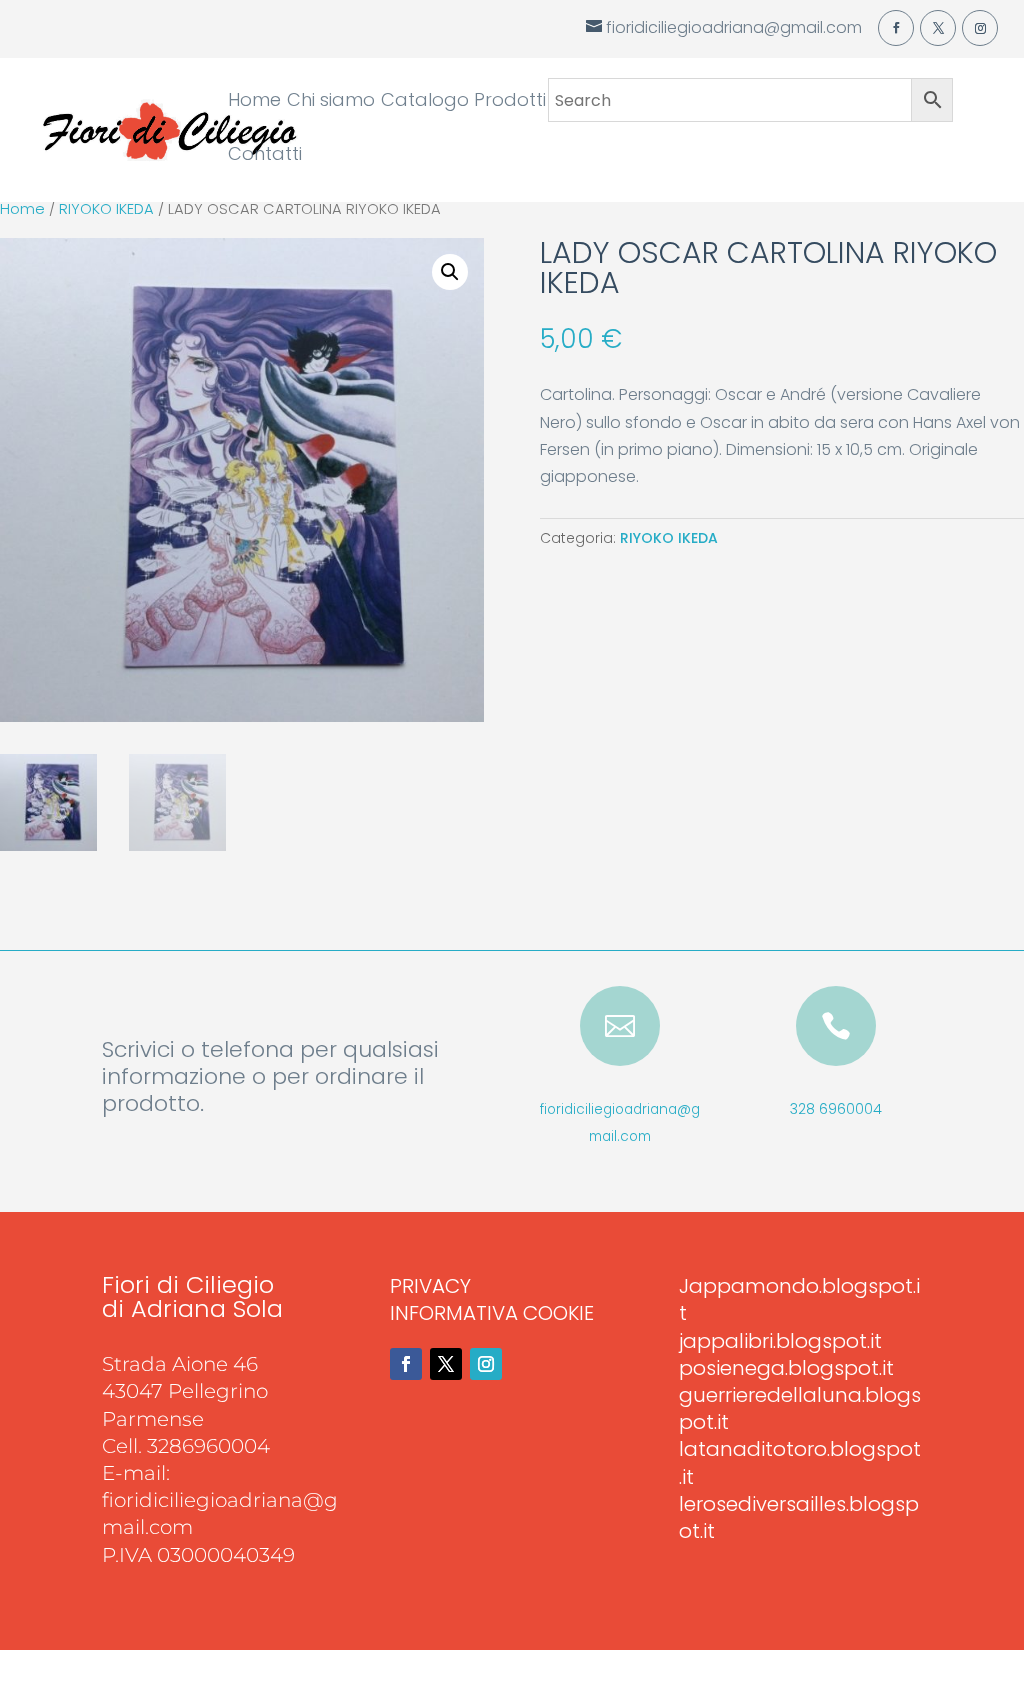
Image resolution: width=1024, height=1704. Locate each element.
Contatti (265, 156)
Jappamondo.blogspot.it (799, 1299)
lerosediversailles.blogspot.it (799, 1517)
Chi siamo (331, 102)
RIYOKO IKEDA (106, 209)
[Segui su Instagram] (486, 1364)
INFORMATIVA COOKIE (492, 1313)
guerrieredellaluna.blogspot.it (800, 1408)
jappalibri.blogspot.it (780, 1341)
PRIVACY (430, 1286)
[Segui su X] (446, 1364)
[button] (450, 272)
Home (254, 102)
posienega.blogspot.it (786, 1368)
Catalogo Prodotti (463, 102)
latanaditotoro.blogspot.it (800, 1462)
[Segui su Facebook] (406, 1364)
